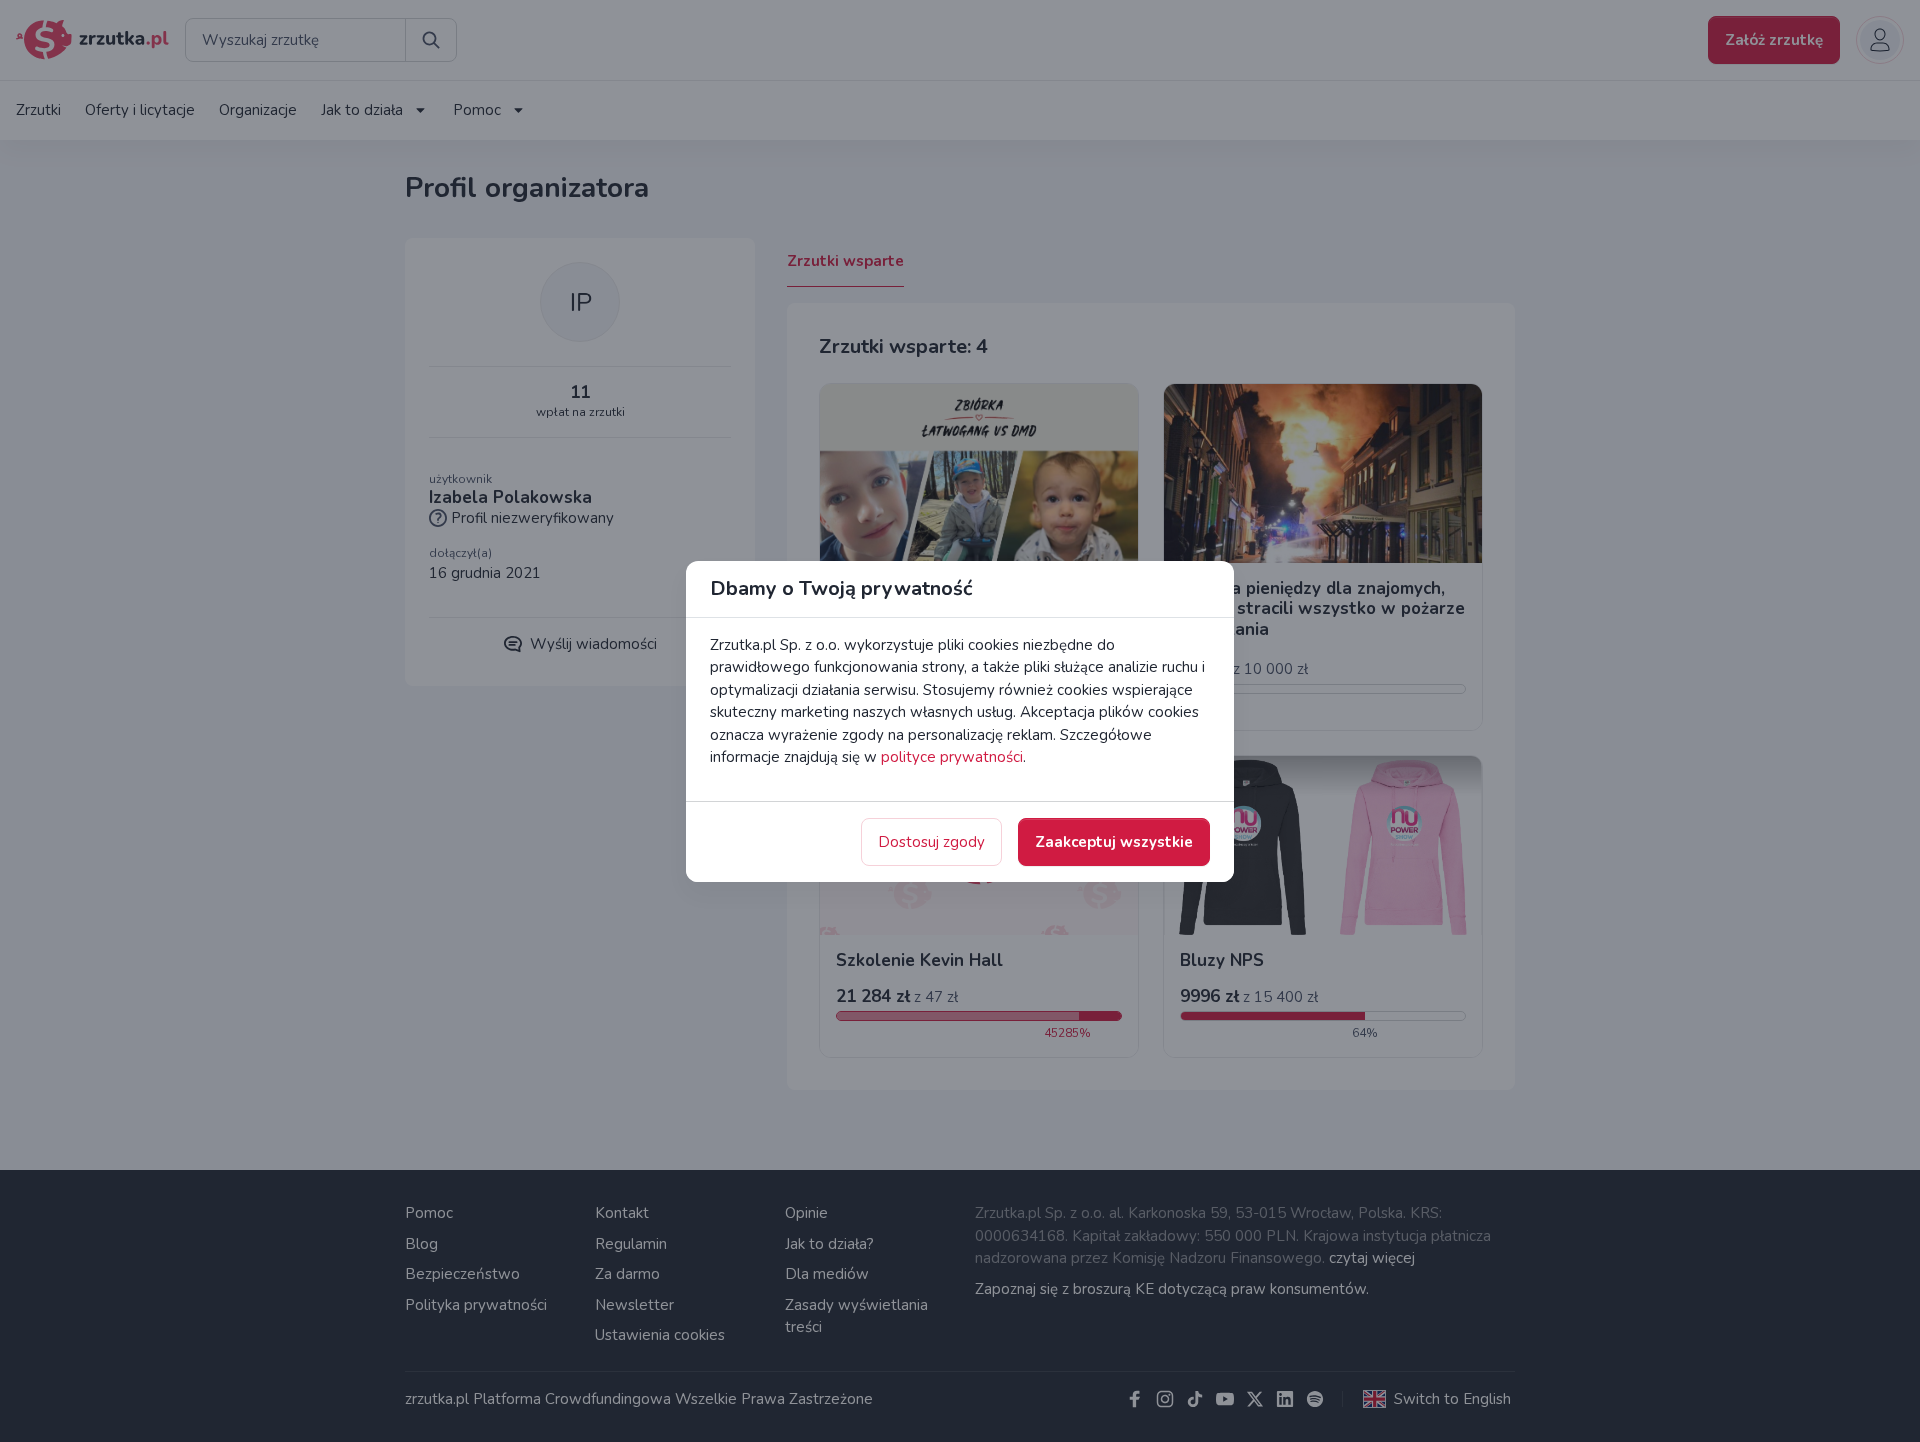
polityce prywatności (952, 757)
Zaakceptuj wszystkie (1114, 842)
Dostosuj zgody (931, 842)
